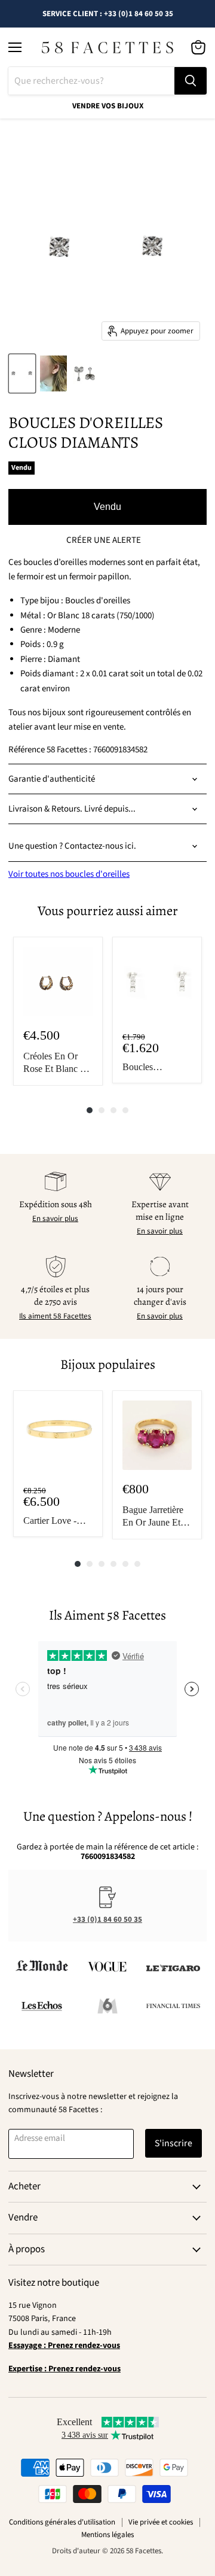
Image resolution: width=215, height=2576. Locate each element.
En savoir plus (55, 1219)
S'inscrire (173, 2143)
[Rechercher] (191, 81)
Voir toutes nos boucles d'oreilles (69, 874)
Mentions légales (107, 2535)
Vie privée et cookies (161, 2522)
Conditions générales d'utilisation (62, 2522)
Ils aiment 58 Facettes (55, 1316)
